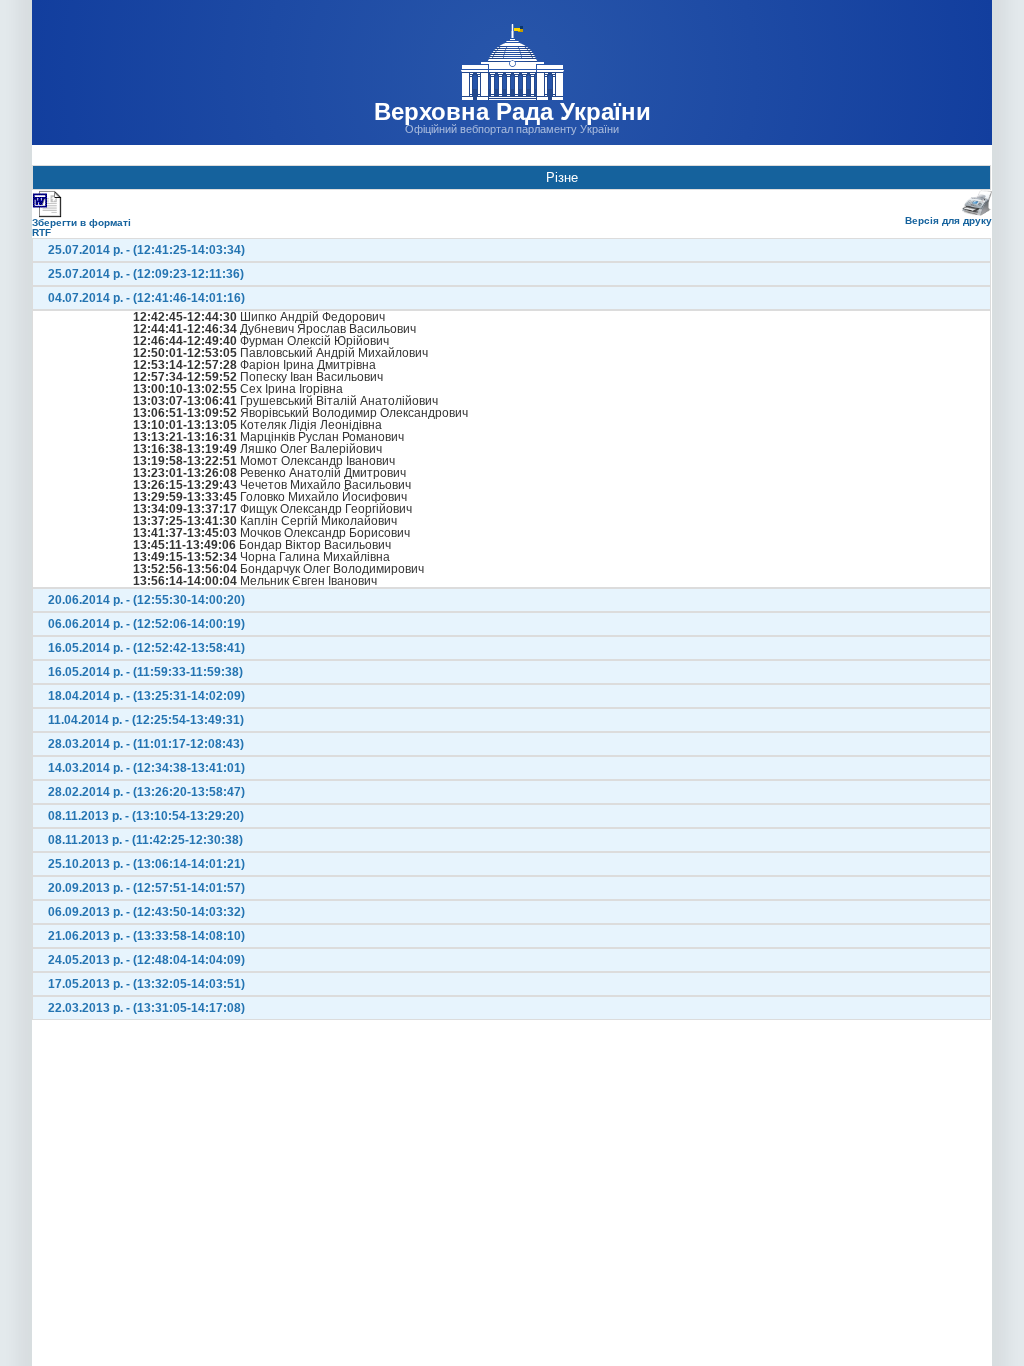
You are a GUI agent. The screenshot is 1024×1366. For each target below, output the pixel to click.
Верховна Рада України (512, 111)
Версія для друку (948, 220)
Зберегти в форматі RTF (81, 227)
